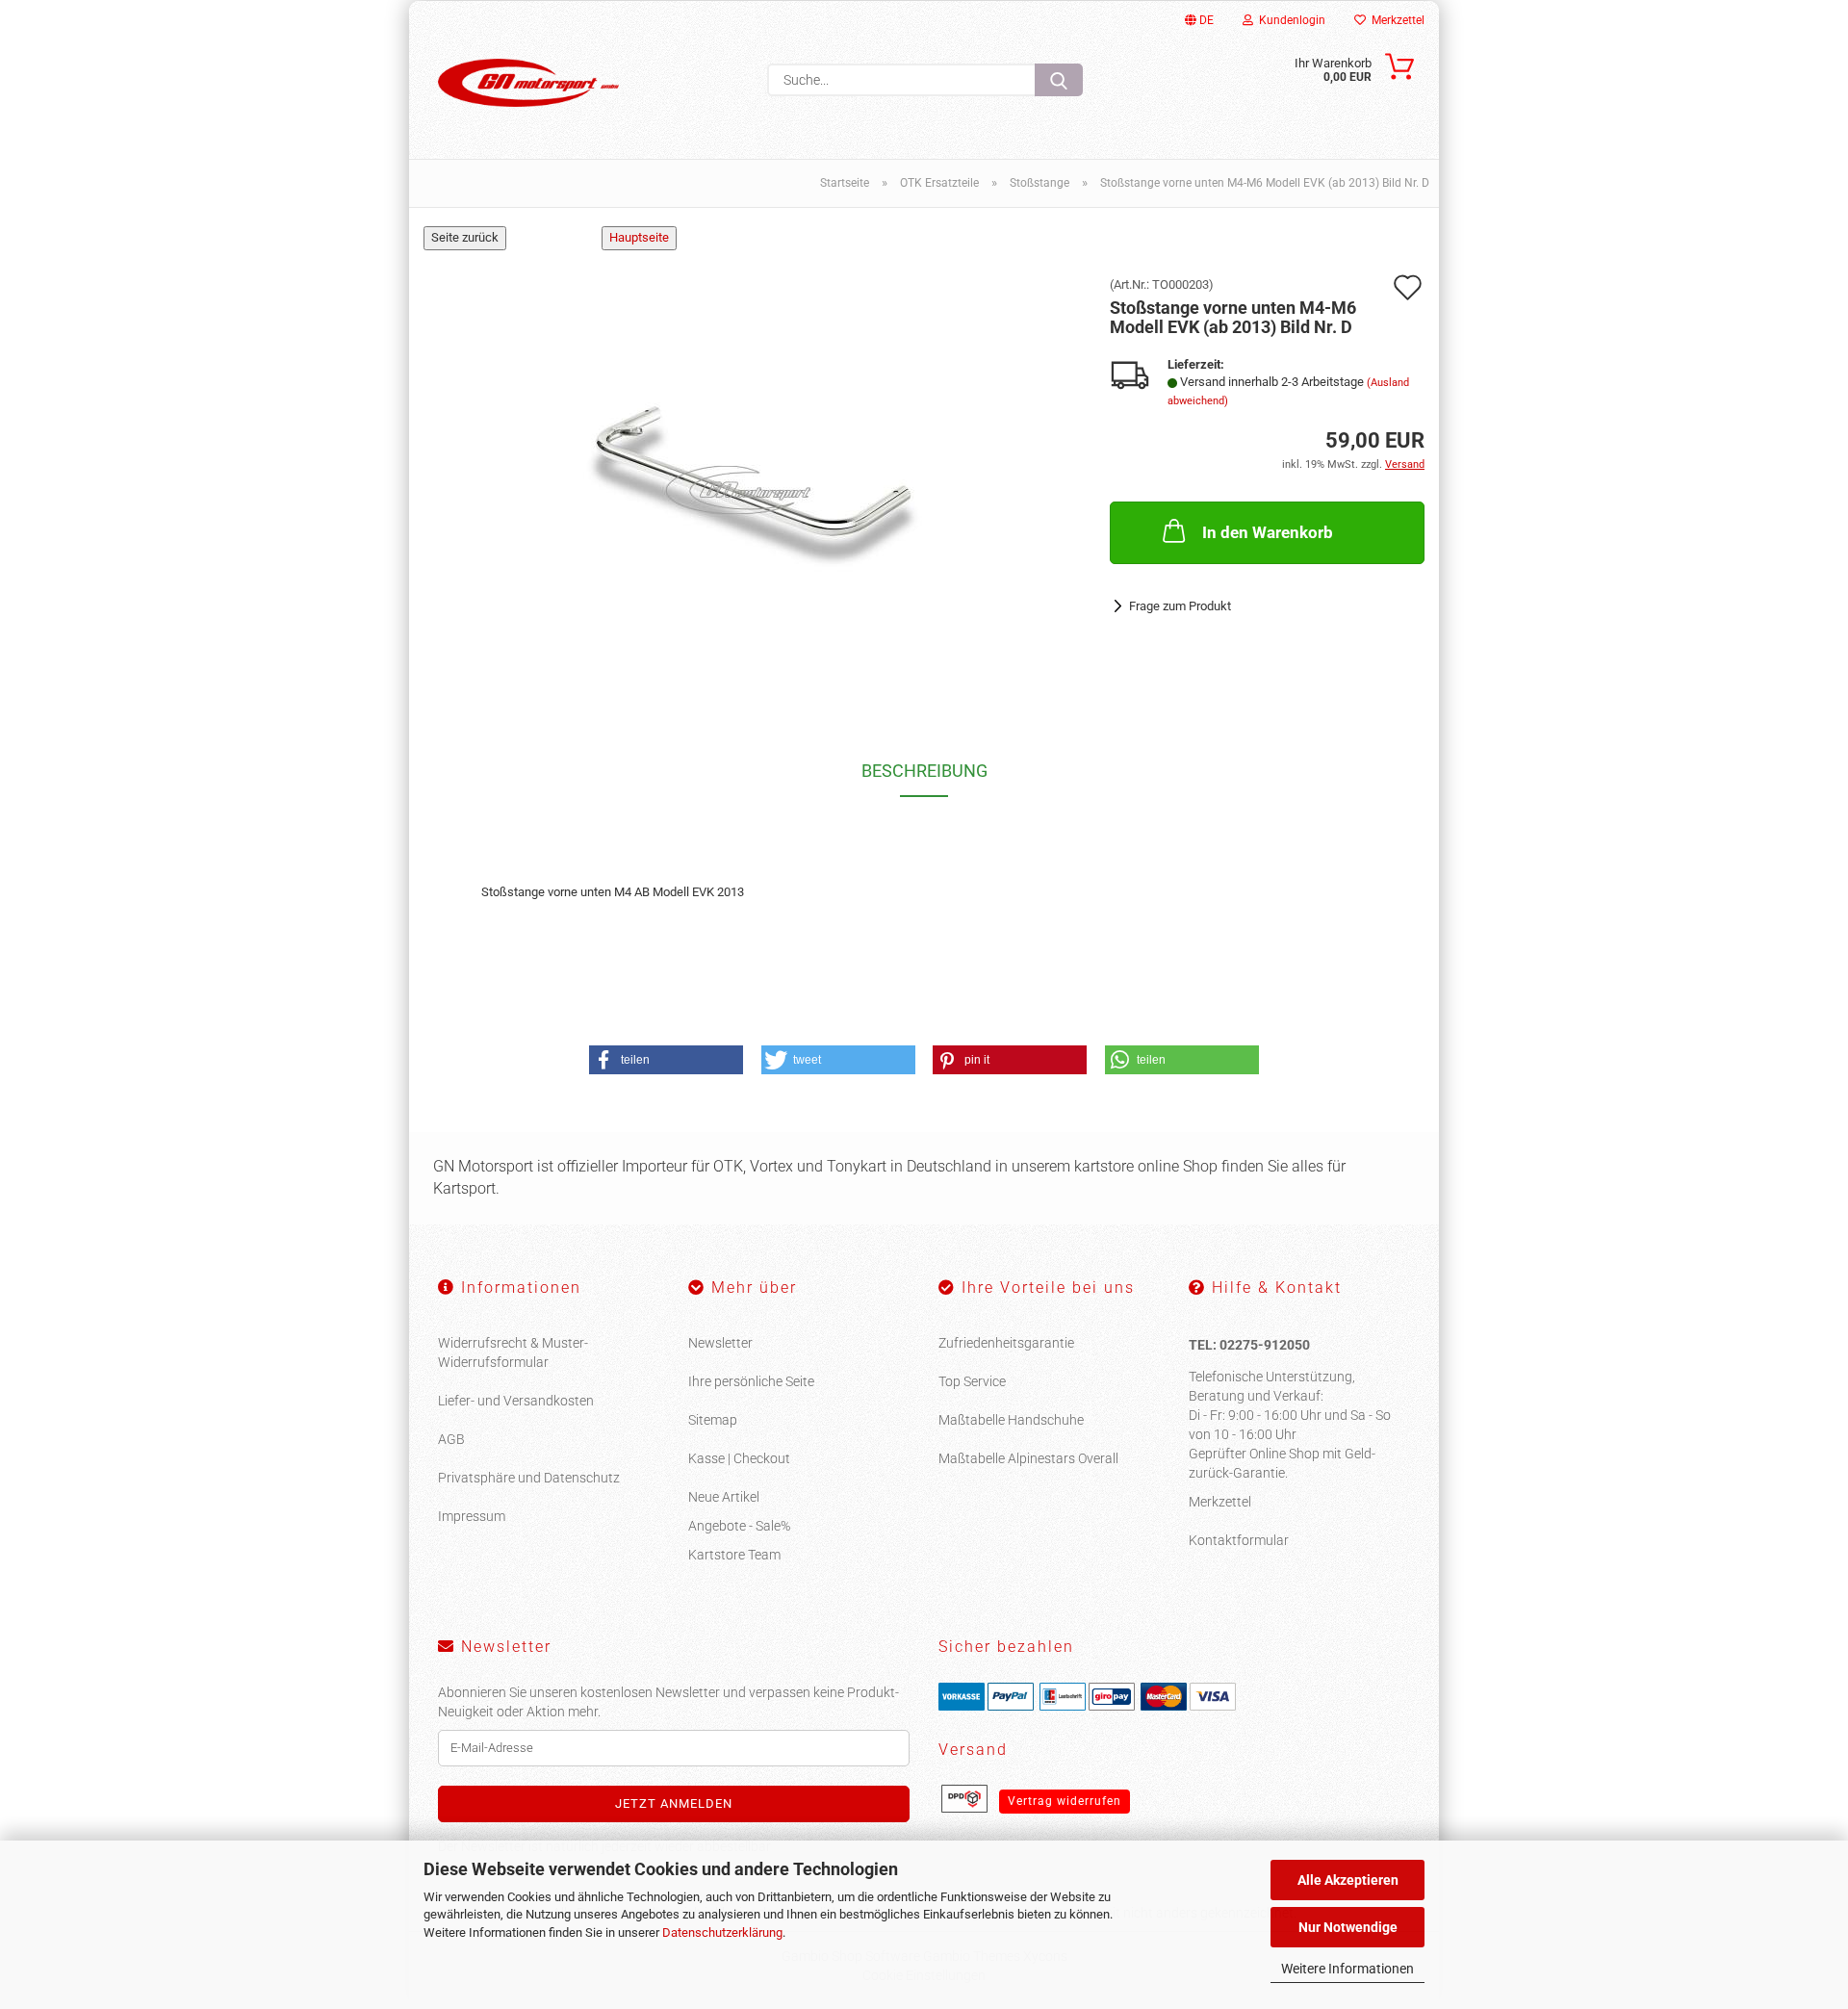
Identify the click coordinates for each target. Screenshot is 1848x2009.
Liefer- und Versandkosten (516, 1401)
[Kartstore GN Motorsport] (528, 83)
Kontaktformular (1239, 1540)
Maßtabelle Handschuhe (1011, 1420)
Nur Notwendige (1348, 1927)
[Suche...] (1059, 80)
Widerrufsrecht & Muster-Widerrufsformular (513, 1352)
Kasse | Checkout (739, 1458)
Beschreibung (924, 771)
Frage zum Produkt (1180, 606)
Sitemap (713, 1420)
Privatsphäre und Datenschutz (529, 1478)
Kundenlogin (1289, 20)
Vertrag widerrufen (1065, 1801)
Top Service (972, 1381)
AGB (451, 1439)
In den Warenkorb (1268, 532)
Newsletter (720, 1343)
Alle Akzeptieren (1348, 1880)
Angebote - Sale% (739, 1526)
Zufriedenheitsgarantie (1006, 1343)
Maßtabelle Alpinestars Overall (1028, 1458)
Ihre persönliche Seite (751, 1381)
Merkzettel (1395, 20)
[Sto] (753, 470)
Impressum (472, 1516)
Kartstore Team (734, 1555)
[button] (666, 1060)
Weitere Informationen (1347, 1969)
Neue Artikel (724, 1497)
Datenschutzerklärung (722, 1932)
